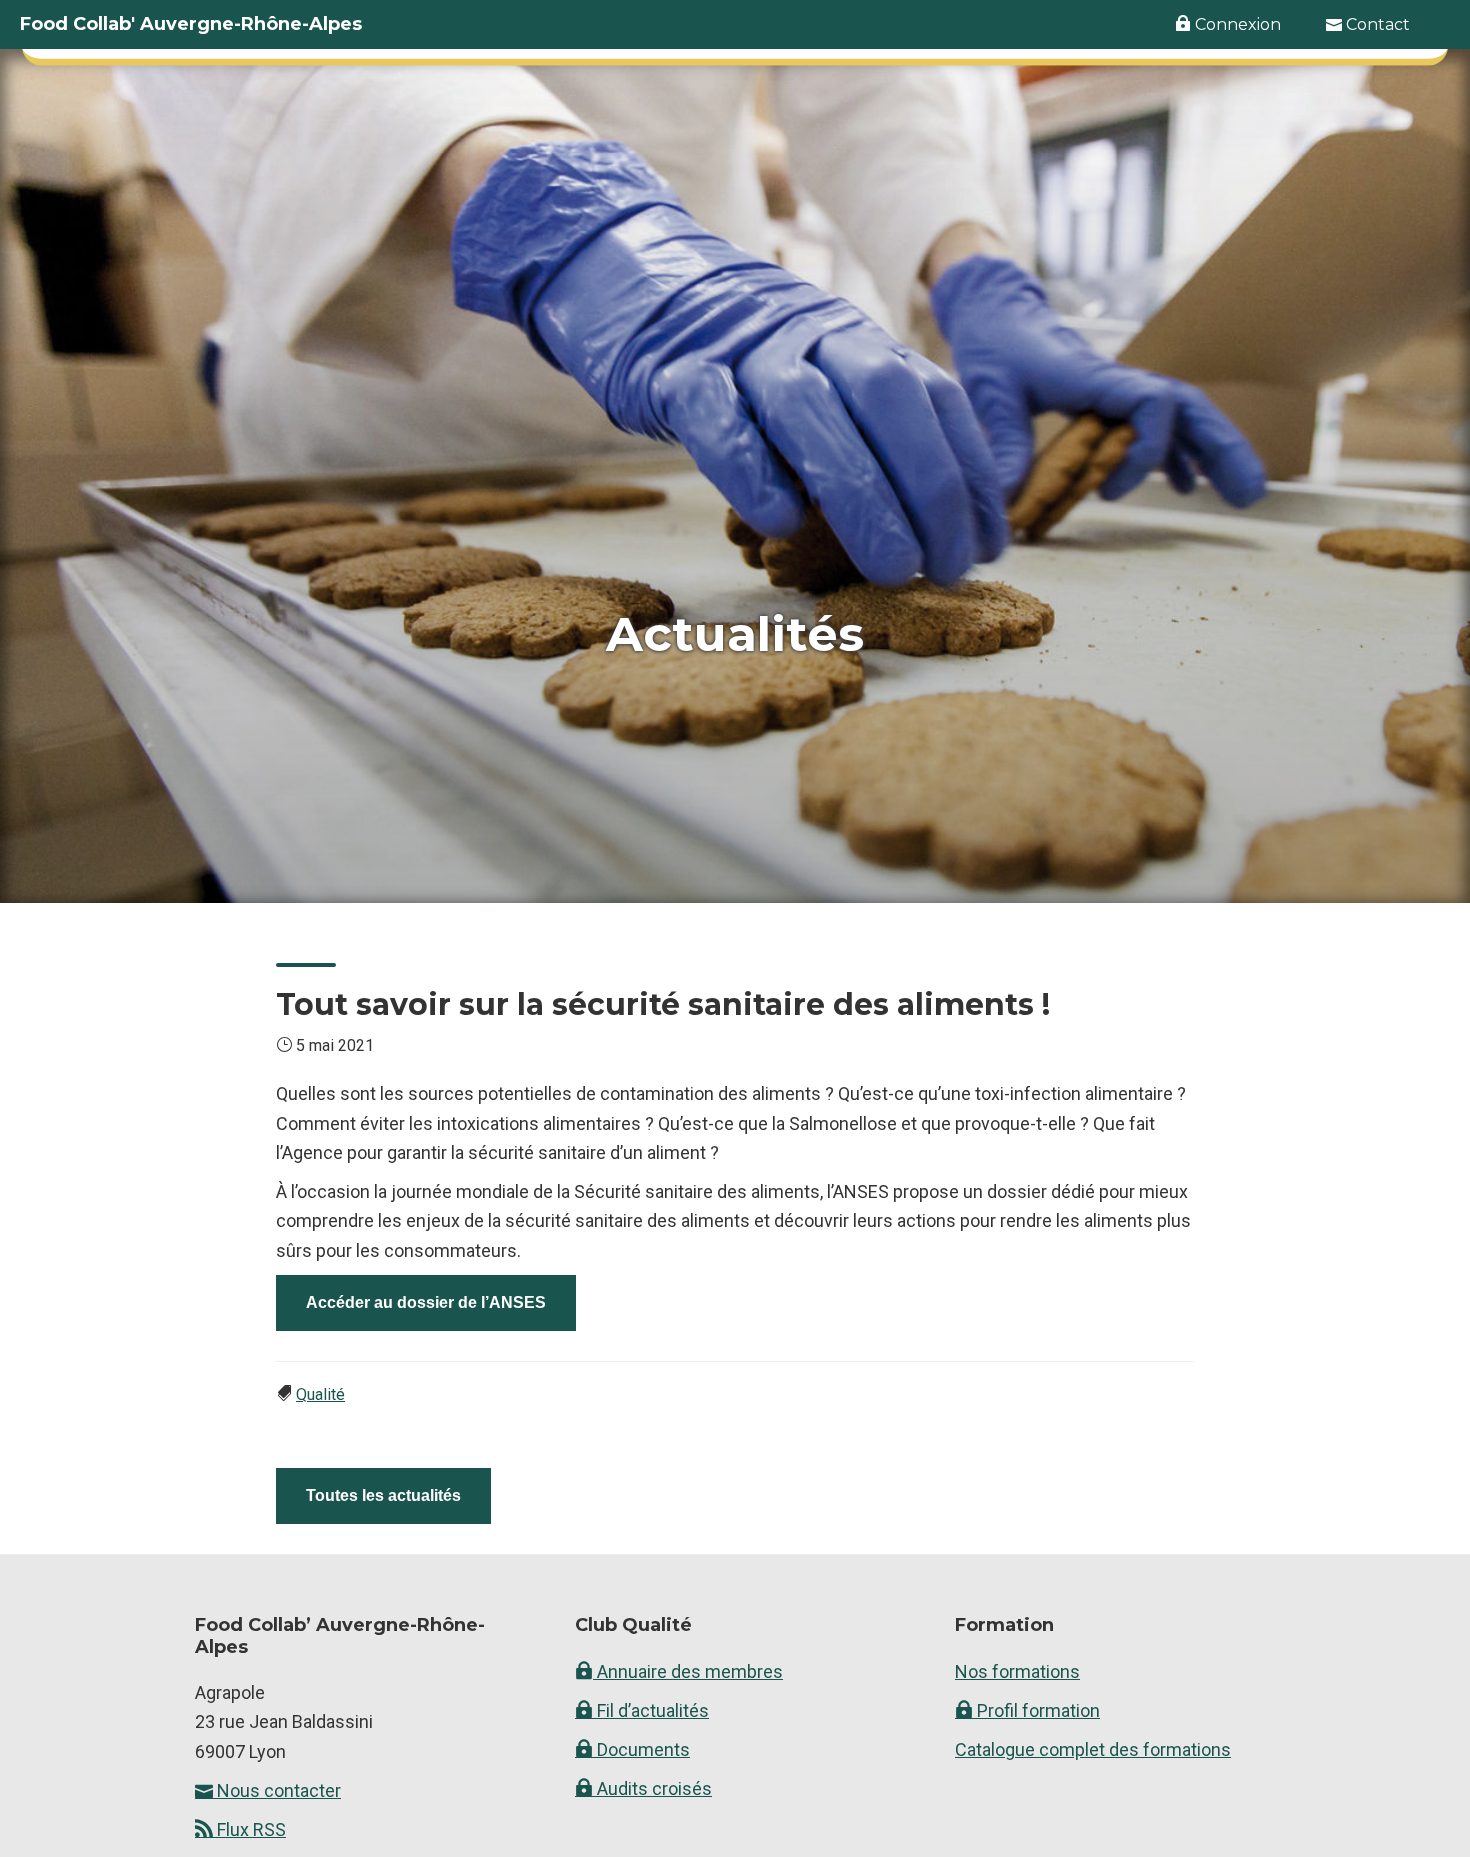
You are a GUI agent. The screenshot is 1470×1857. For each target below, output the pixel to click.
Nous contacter (277, 1790)
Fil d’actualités (651, 1710)
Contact (1376, 24)
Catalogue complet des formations (1093, 1749)
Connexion (1236, 24)
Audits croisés (652, 1788)
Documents (641, 1749)
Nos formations (1017, 1671)
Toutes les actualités (383, 1495)
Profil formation (1036, 1710)
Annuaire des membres (688, 1671)
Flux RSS (249, 1829)
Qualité (320, 1394)
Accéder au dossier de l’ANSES (426, 1302)
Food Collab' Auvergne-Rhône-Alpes (191, 24)
